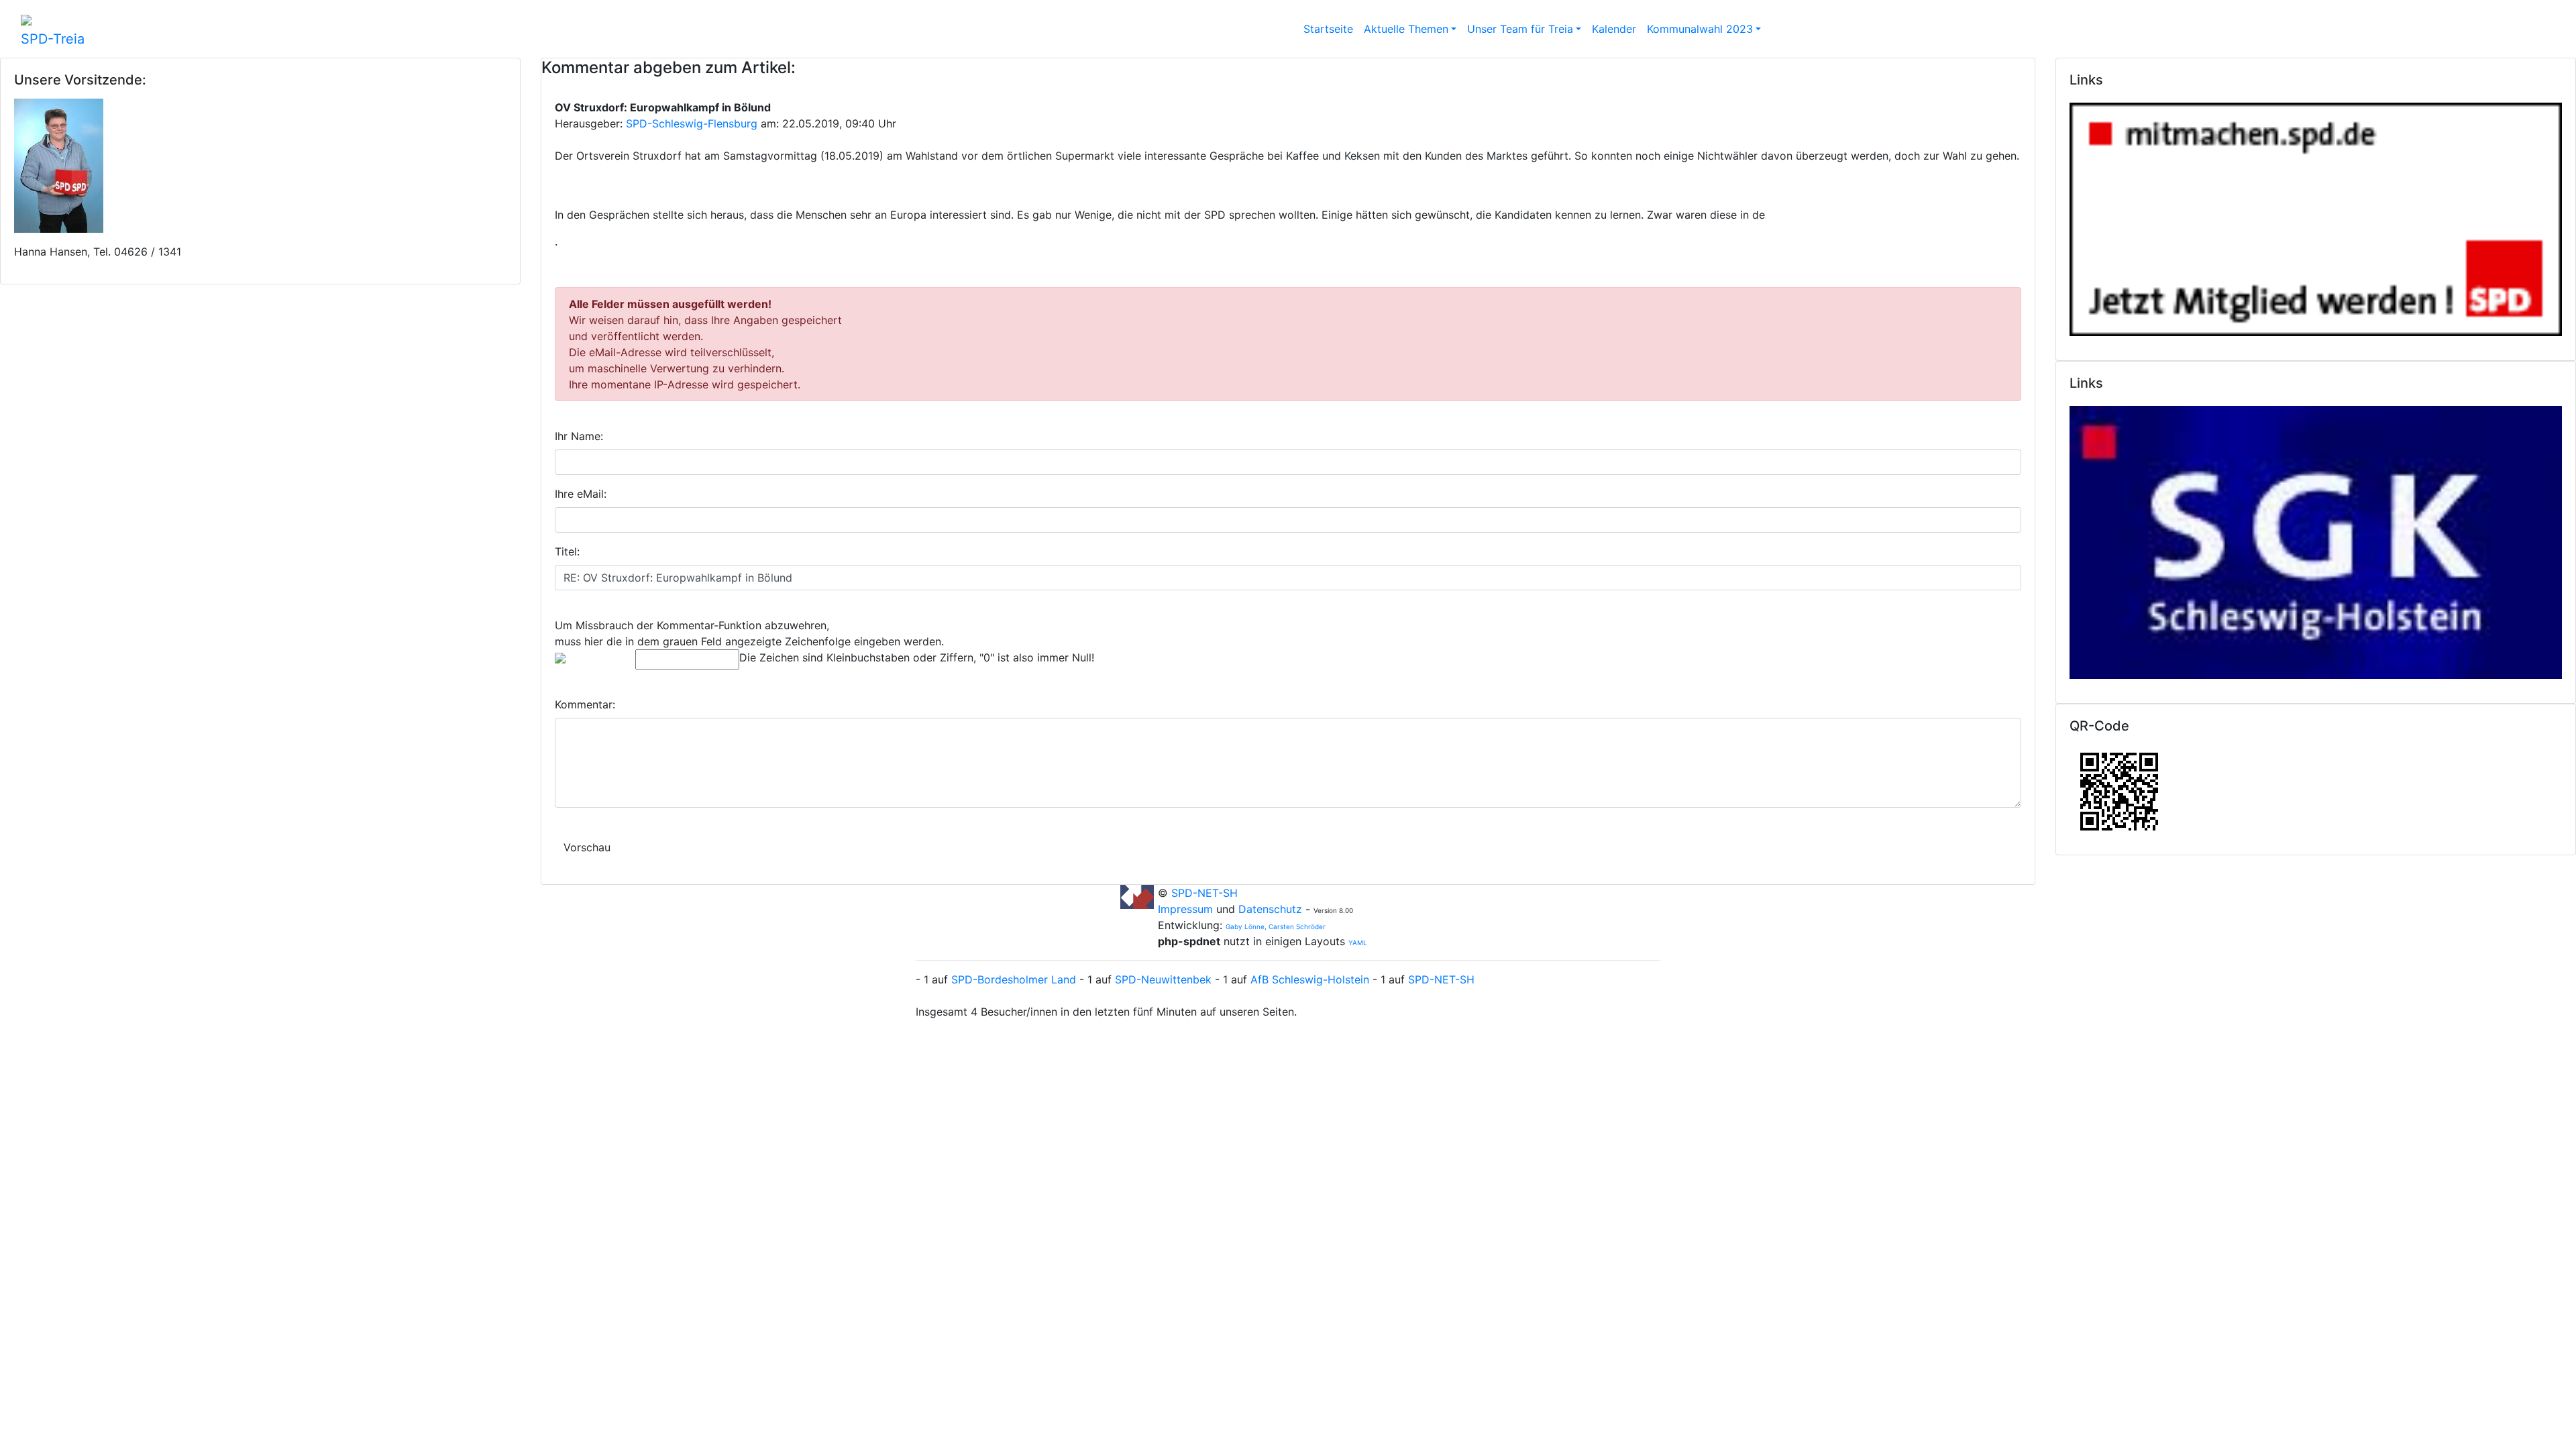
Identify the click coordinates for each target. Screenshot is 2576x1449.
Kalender (1614, 29)
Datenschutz (1270, 909)
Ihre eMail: (581, 494)
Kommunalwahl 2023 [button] (1700, 29)
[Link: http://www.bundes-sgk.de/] (2316, 539)
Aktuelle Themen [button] (1406, 29)
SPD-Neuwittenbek (1163, 979)
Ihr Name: (579, 436)
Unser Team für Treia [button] (1520, 29)
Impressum (1187, 909)
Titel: (567, 551)
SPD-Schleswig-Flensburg (692, 123)
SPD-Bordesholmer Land (1014, 979)
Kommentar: (585, 704)
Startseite (1328, 29)
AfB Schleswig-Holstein (1310, 979)
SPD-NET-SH (1204, 893)
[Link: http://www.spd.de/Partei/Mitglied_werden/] (2316, 216)
